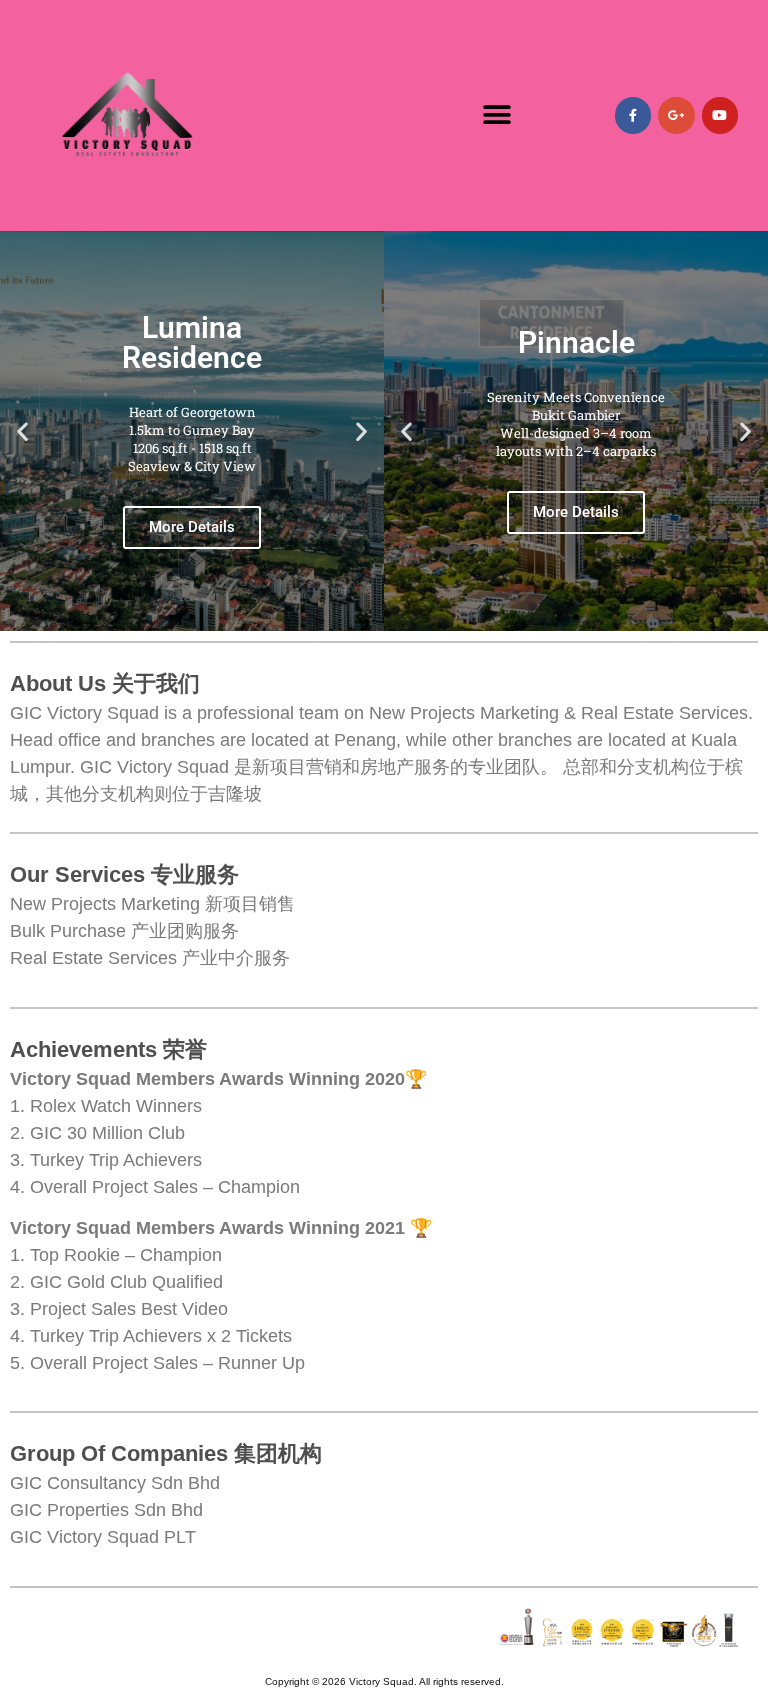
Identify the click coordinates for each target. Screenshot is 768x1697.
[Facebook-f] (633, 115)
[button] (497, 115)
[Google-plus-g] (676, 115)
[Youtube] (720, 115)
